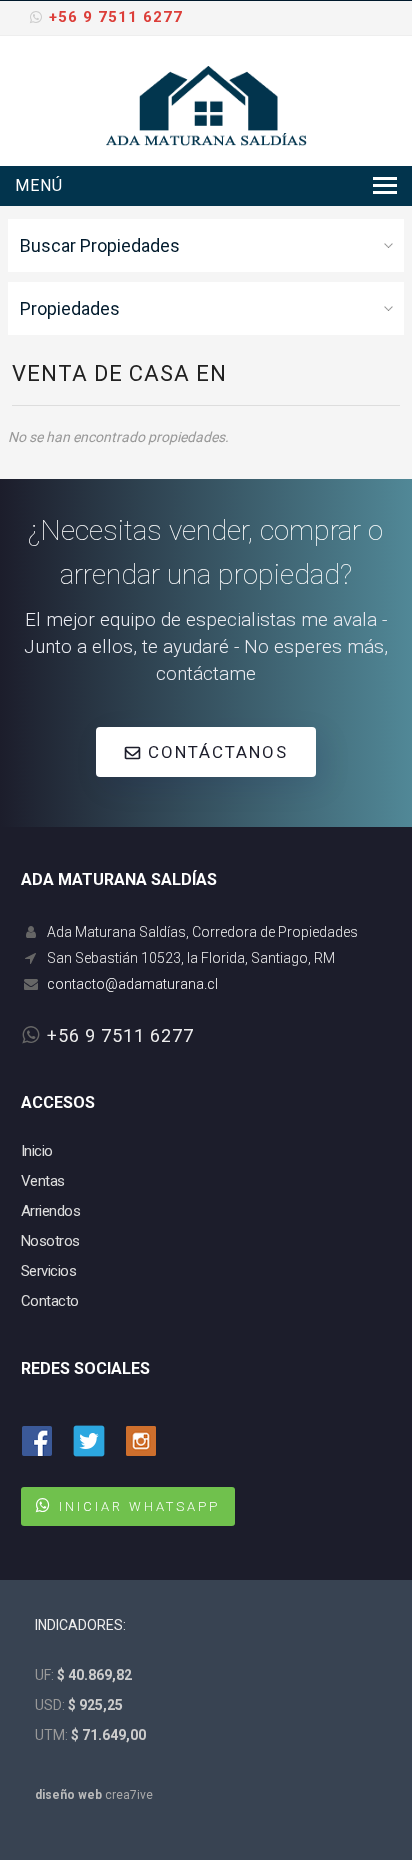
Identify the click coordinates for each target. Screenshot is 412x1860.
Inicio (37, 1151)
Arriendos (51, 1211)
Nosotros (50, 1241)
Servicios (49, 1271)
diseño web (68, 1795)
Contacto (50, 1301)
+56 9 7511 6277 (116, 17)
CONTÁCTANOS (215, 752)
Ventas (43, 1181)
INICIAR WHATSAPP (139, 1506)
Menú (39, 185)
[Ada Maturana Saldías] (206, 104)
